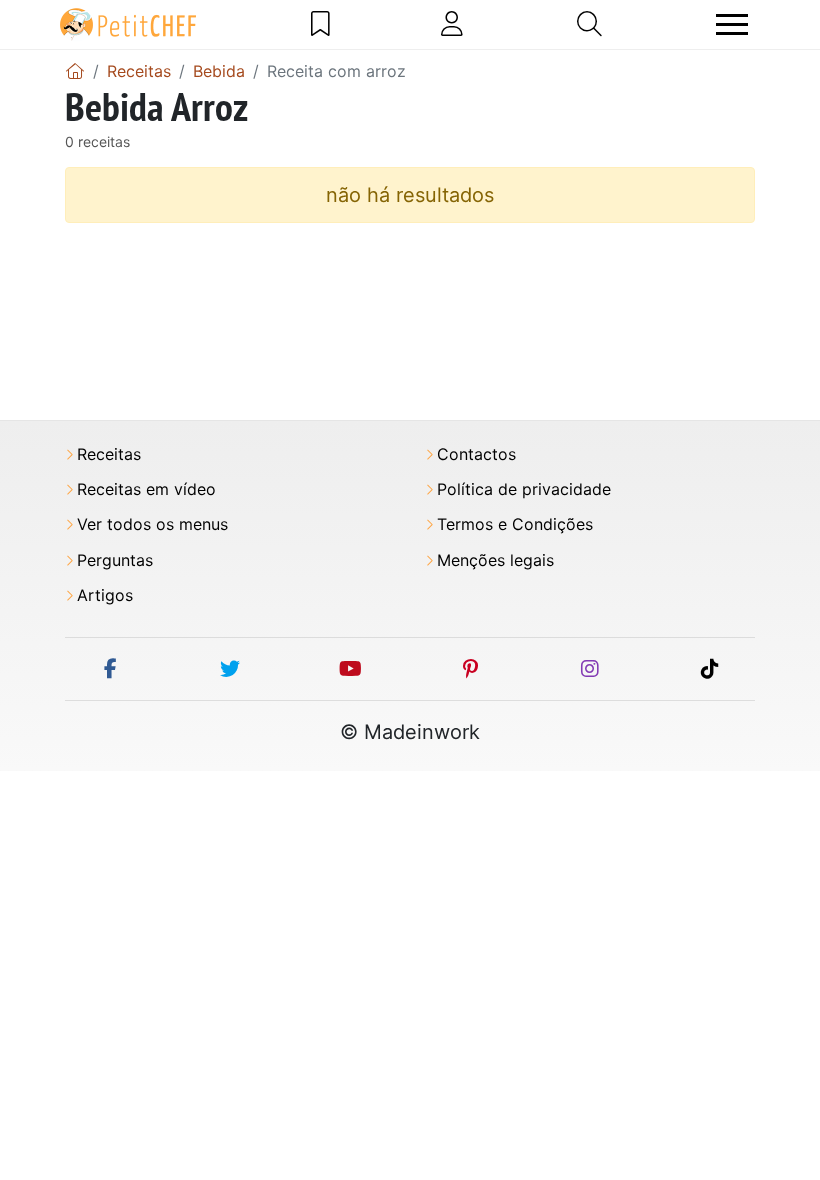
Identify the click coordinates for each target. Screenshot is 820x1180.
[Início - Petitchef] (75, 71)
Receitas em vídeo (146, 489)
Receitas (109, 454)
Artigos (105, 595)
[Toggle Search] (589, 24)
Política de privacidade (524, 489)
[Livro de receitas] (320, 24)
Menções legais (495, 560)
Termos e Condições (515, 524)
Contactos (476, 454)
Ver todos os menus (152, 524)
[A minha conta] (452, 24)
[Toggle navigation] (732, 24)
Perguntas (115, 560)
